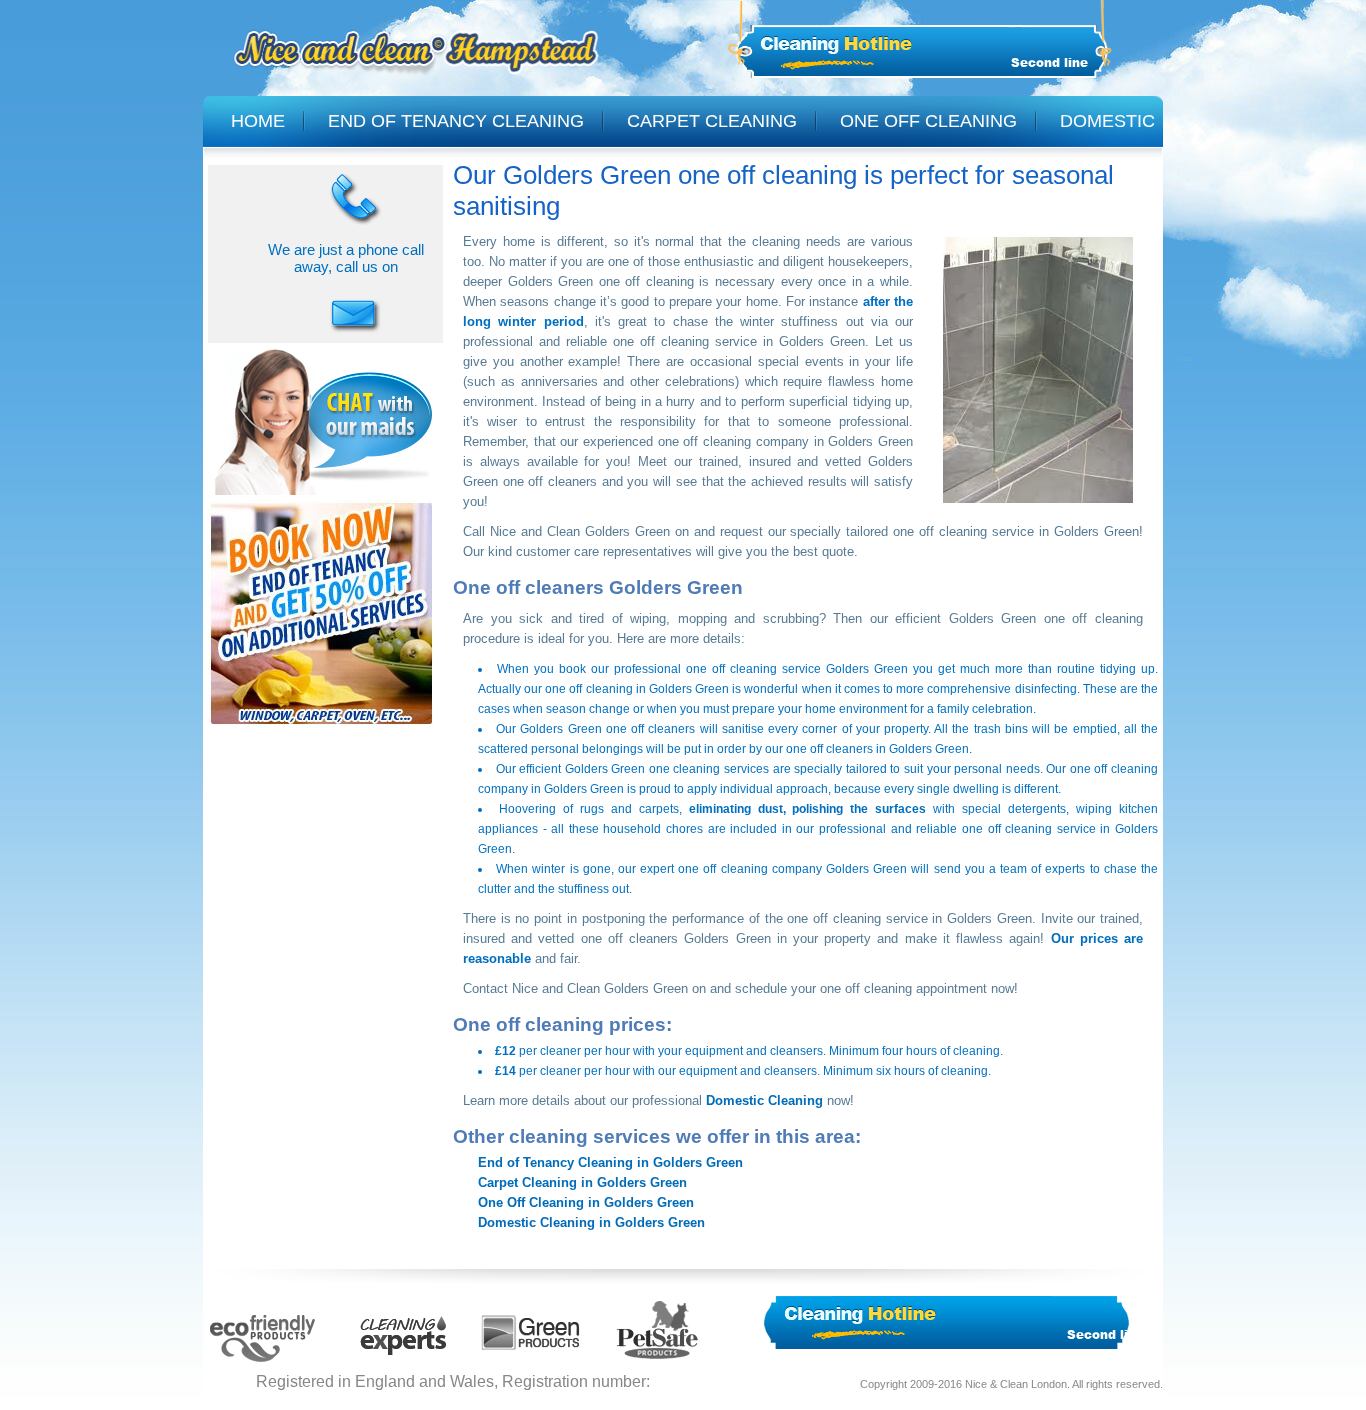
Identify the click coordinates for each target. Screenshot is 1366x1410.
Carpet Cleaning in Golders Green (582, 1182)
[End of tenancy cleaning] (321, 727)
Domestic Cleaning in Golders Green (591, 1222)
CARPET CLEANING (712, 121)
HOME (258, 121)
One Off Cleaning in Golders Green (586, 1202)
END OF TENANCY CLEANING (456, 121)
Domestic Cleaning (764, 1100)
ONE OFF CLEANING (928, 121)
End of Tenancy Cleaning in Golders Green (610, 1162)
